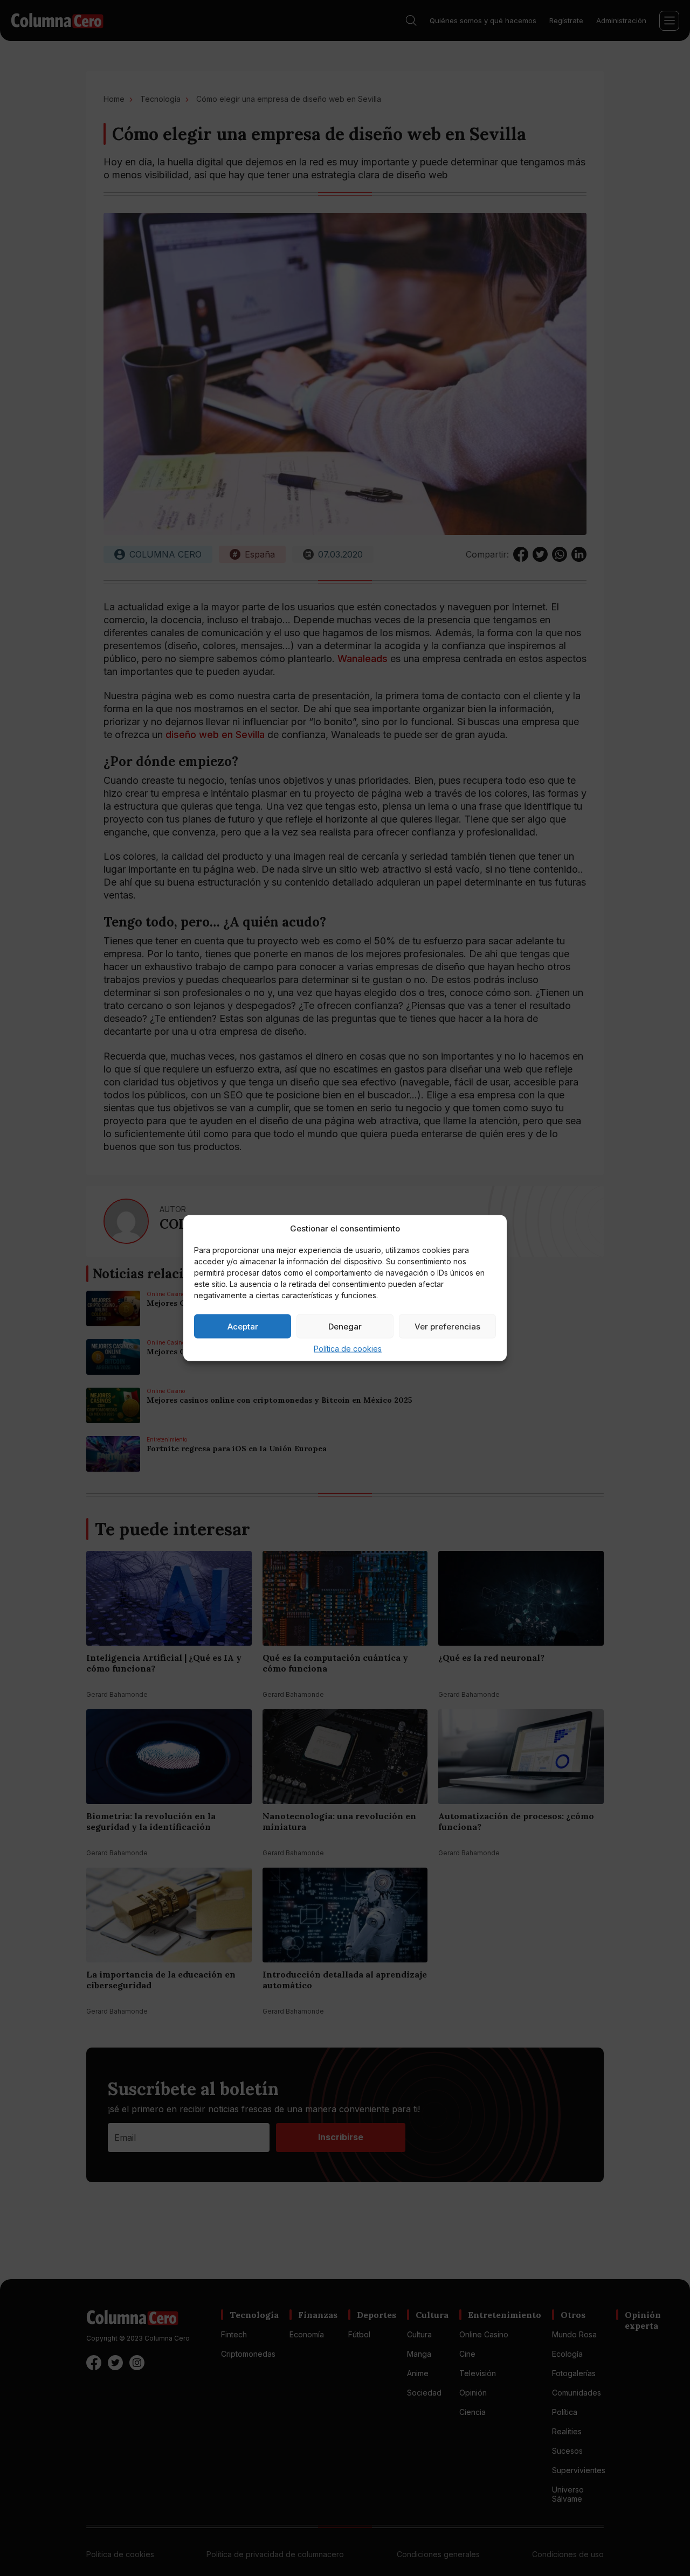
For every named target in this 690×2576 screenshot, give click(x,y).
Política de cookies (348, 1349)
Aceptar (243, 1326)
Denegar (345, 1326)
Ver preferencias (447, 1326)
